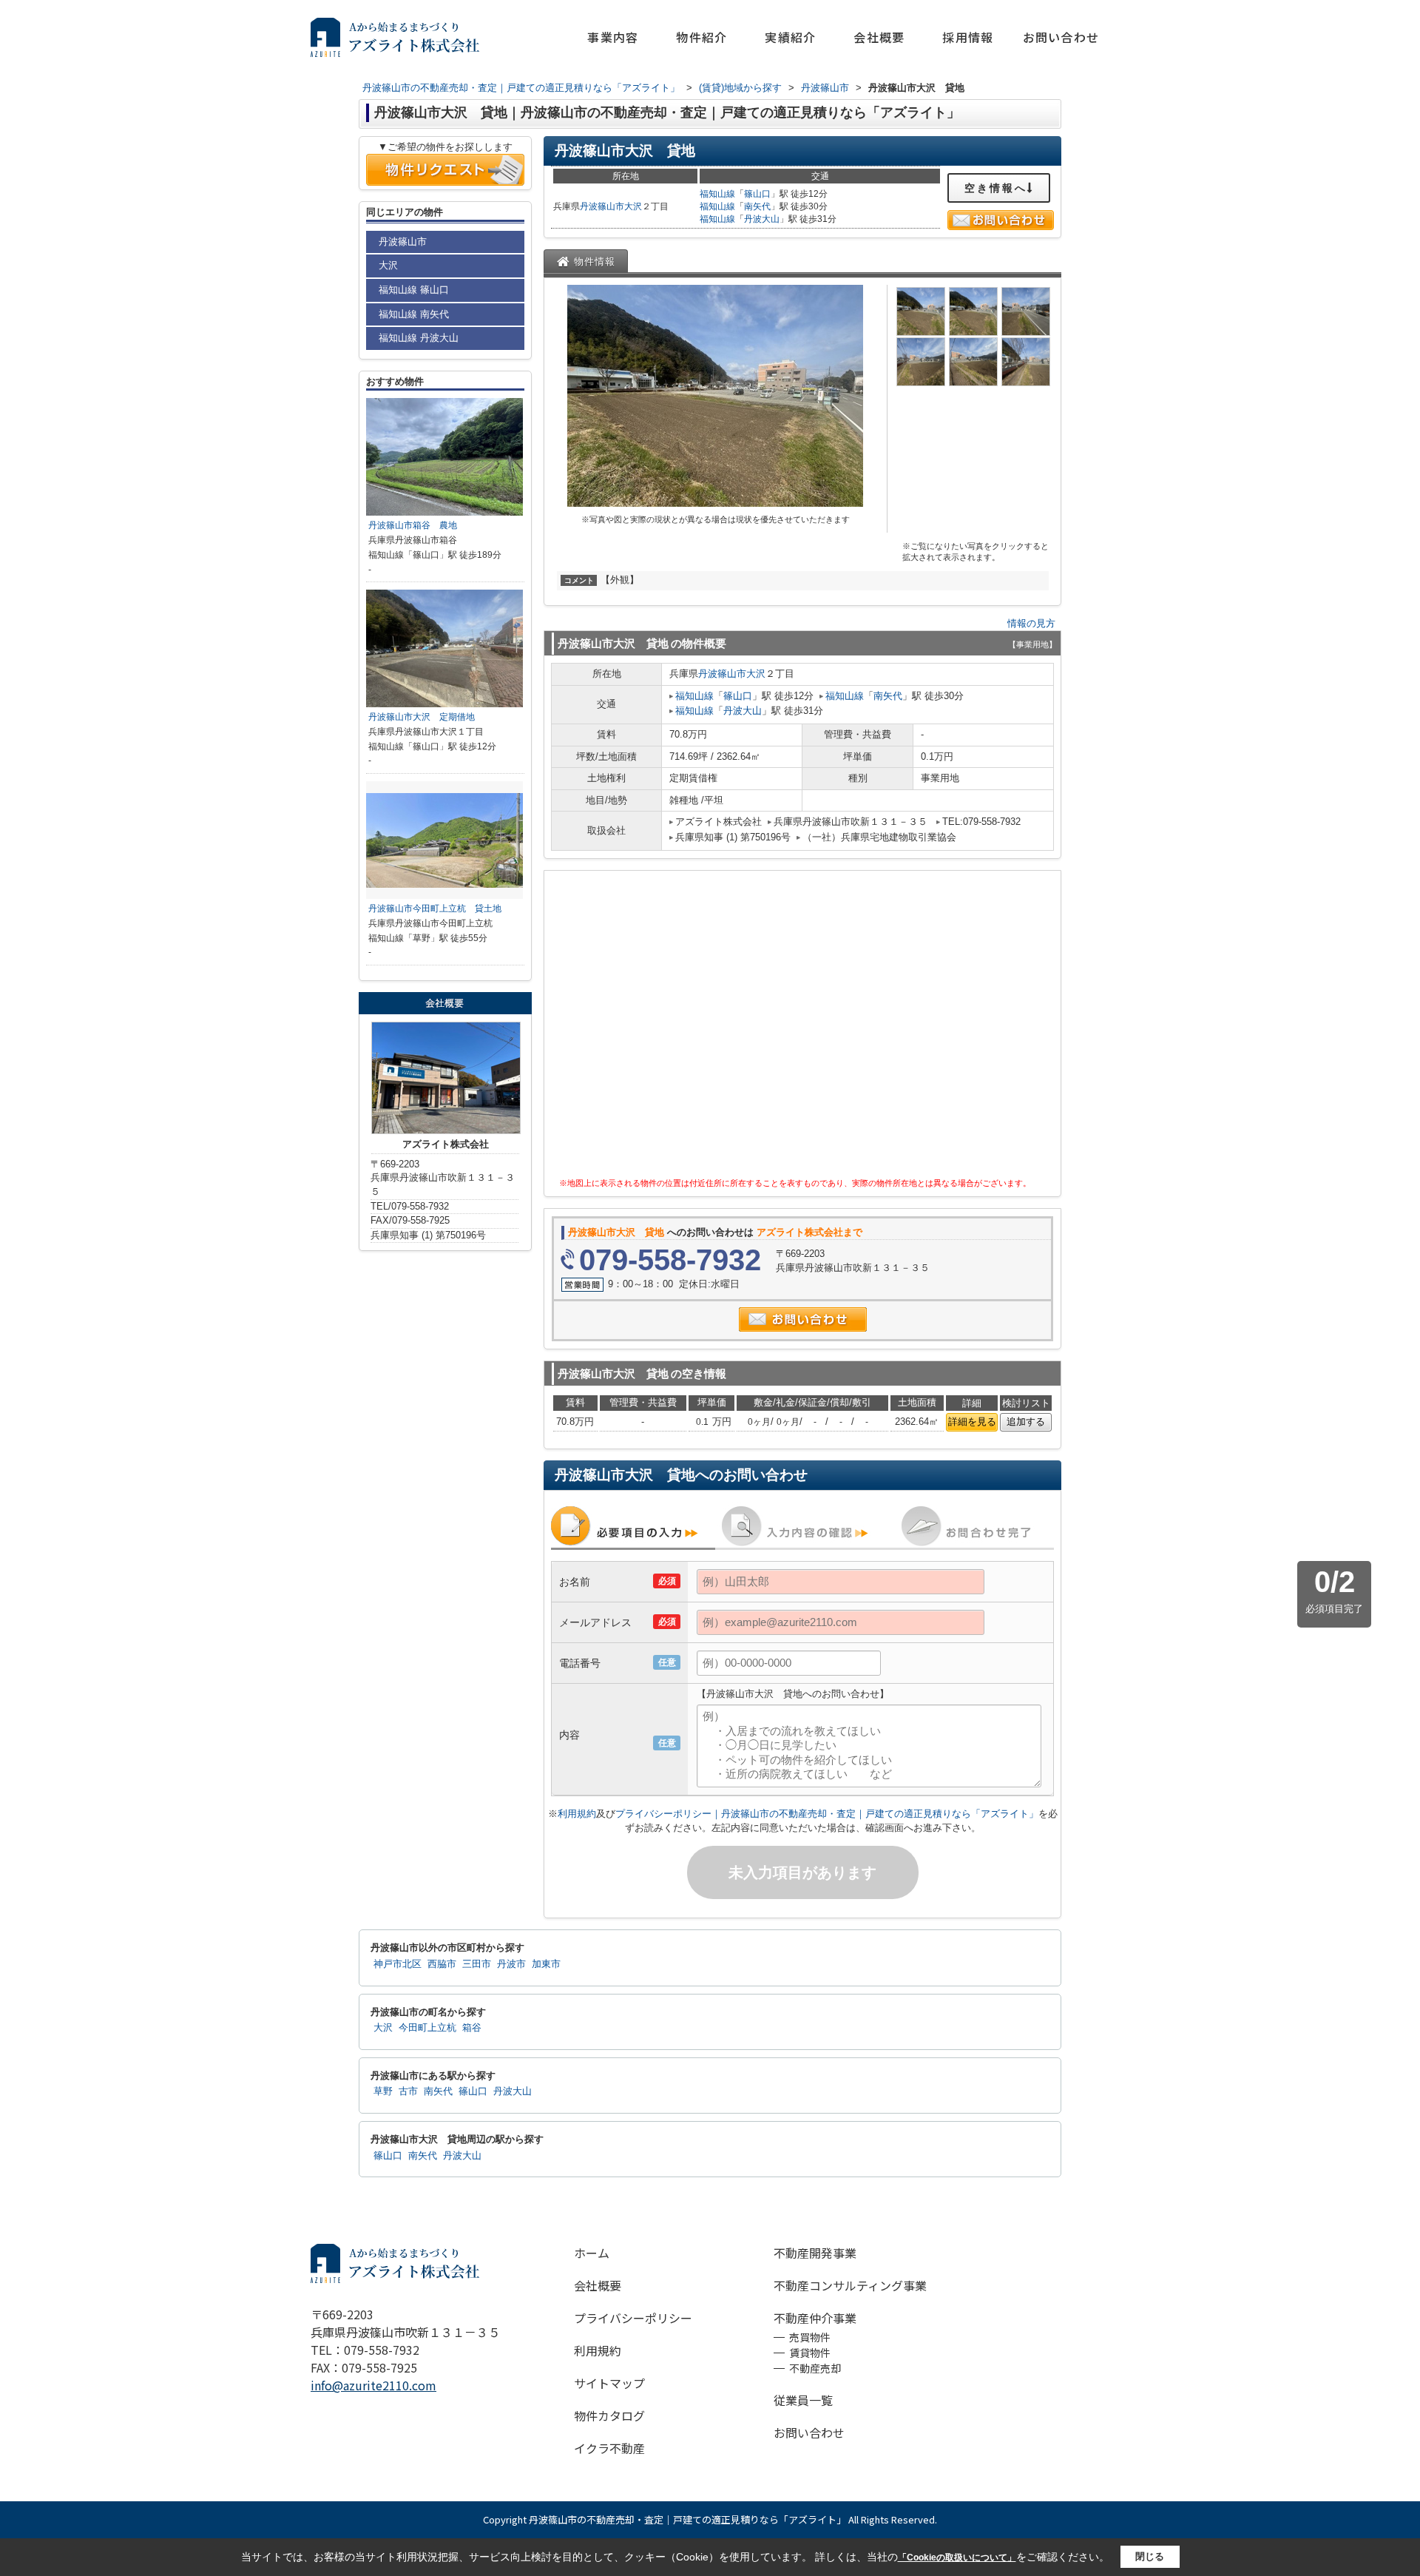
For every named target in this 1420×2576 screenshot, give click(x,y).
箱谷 (472, 2028)
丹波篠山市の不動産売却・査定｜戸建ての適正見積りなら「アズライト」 (687, 2519)
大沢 (633, 206)
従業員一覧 (803, 2400)
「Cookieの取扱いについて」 (957, 2558)
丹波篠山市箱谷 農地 (413, 525)
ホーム (592, 2253)
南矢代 (757, 206)
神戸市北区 (398, 1964)
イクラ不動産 (609, 2448)
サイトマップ (609, 2383)
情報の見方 (1031, 623)
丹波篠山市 (602, 206)
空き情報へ (996, 188)
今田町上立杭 (427, 2028)
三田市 (477, 1964)
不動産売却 (815, 2368)
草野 (383, 2091)
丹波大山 (762, 219)
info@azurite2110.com (373, 2385)
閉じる (1150, 2556)
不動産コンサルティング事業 (850, 2285)
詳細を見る (972, 1422)
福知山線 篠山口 (414, 290)
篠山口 (757, 194)
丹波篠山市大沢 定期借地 (422, 717)
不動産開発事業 (815, 2253)
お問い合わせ (1061, 37)
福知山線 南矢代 (414, 314)
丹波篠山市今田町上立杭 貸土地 (435, 908)
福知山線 (717, 194)
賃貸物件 (810, 2353)
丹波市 (511, 1964)
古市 (408, 2091)
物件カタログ (609, 2415)
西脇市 (442, 1964)
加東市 (546, 1964)
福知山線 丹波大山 (419, 338)
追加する (1026, 1422)
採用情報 (968, 37)
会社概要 (879, 37)
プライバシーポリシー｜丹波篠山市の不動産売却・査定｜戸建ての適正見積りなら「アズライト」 (827, 1814)
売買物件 (810, 2337)
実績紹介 (790, 37)
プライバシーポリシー (633, 2318)
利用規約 (577, 1814)
